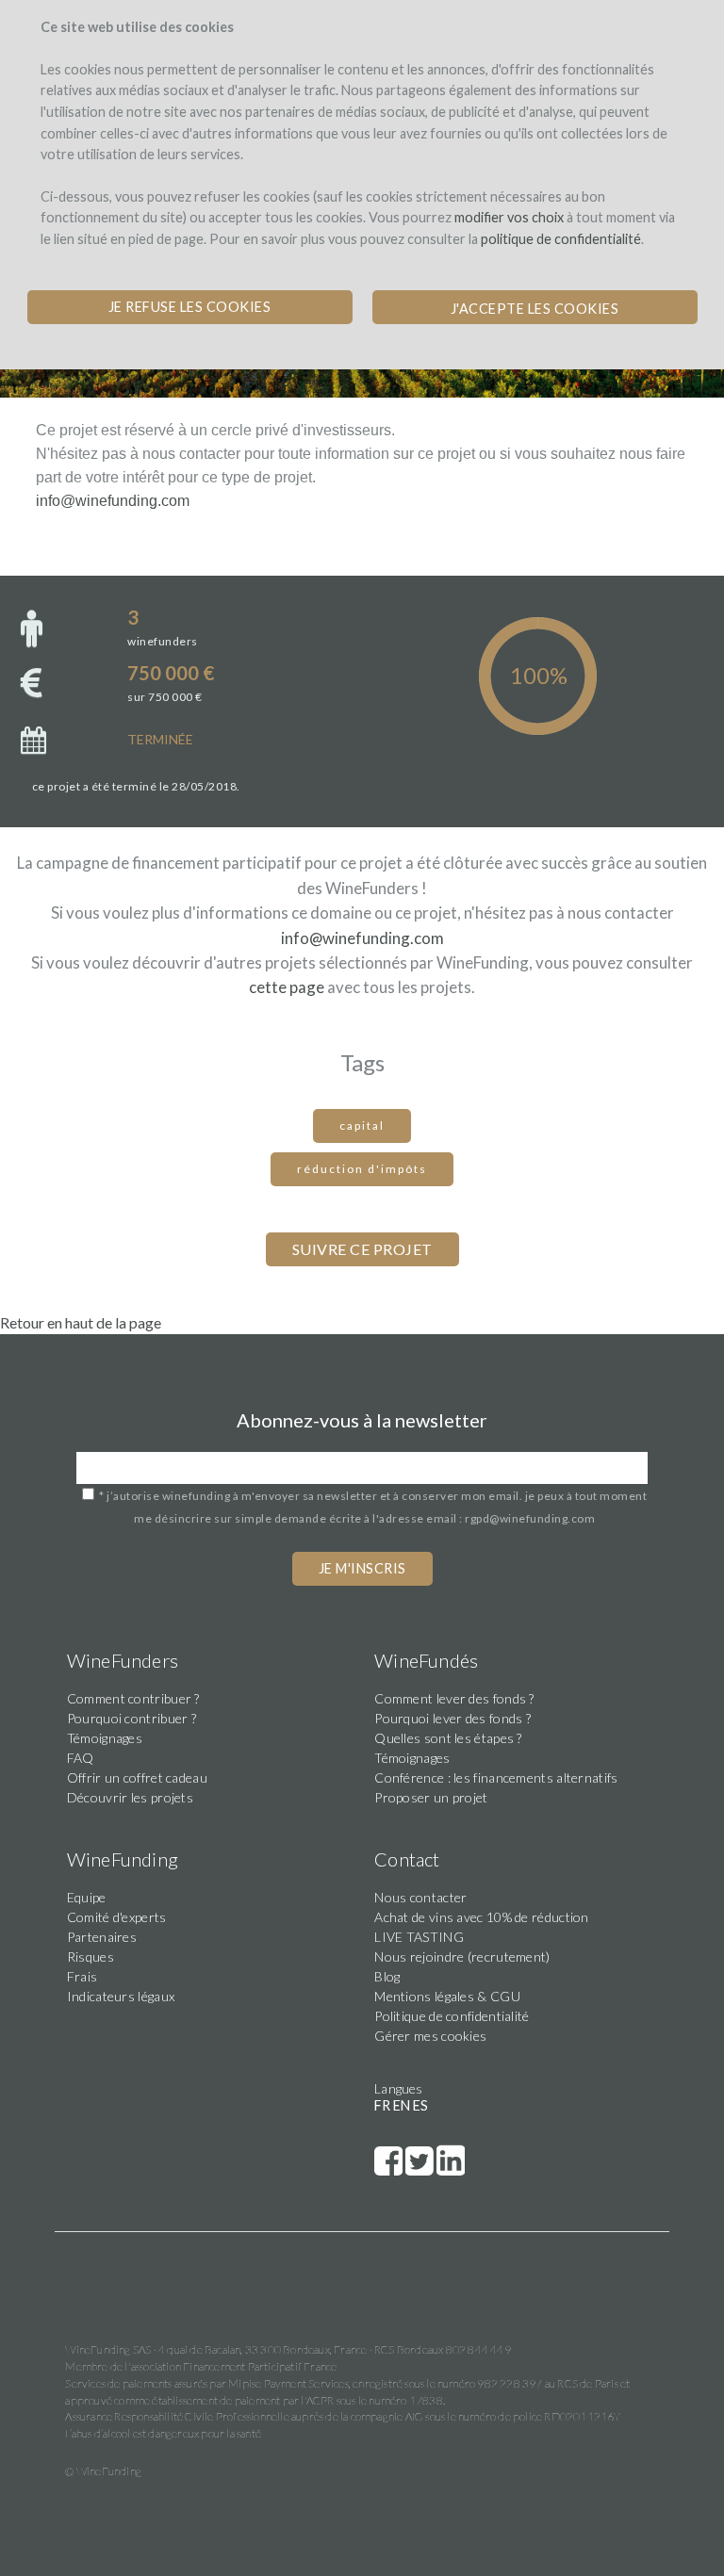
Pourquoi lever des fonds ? (452, 1718)
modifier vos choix (509, 217)
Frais (82, 1976)
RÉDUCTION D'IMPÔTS (362, 1169)
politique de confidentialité (561, 239)
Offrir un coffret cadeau (137, 1777)
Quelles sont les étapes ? (448, 1738)
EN (402, 2105)
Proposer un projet (431, 1797)
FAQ (81, 1758)
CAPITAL (362, 1125)
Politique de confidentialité (452, 2016)
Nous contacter (420, 1897)
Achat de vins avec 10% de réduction (482, 1917)
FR (382, 2105)
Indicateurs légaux (121, 1996)
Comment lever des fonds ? (454, 1698)
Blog (387, 1976)
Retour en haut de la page (81, 1322)
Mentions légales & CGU (447, 1996)
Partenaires (102, 1937)
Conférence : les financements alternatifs (496, 1777)
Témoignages (105, 1738)
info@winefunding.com (113, 501)
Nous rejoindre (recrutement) (462, 1956)
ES (420, 2105)
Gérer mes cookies (430, 2036)
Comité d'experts (117, 1917)
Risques (90, 1956)
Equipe (87, 1897)
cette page (287, 987)
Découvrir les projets (130, 1797)
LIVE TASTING (419, 1937)
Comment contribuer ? (133, 1698)
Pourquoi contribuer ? (132, 1718)
